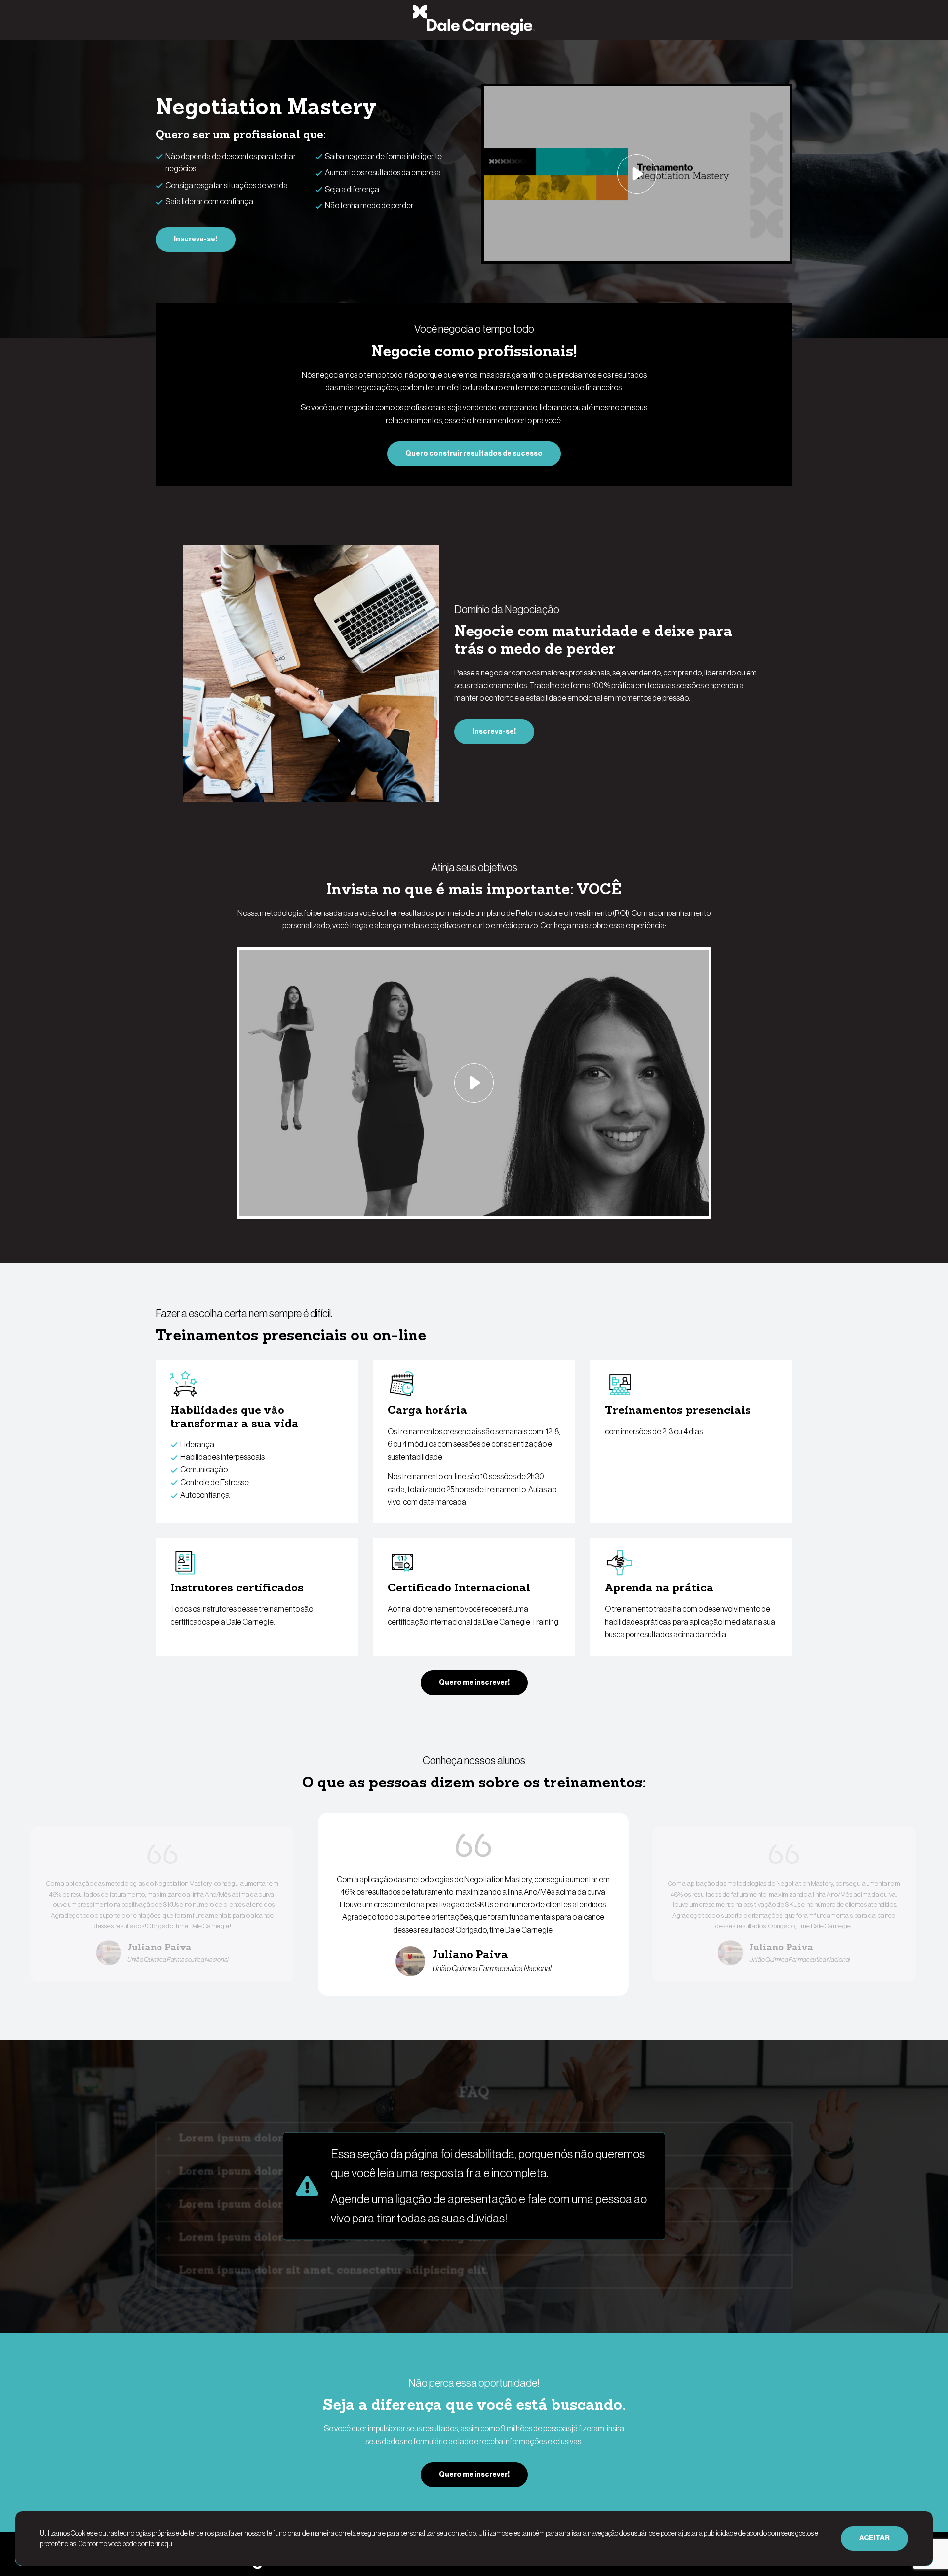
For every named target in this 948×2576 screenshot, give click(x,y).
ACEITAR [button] (874, 2538)
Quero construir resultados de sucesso (474, 454)
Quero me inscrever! (474, 1683)
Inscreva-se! (196, 239)
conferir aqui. (157, 2544)
